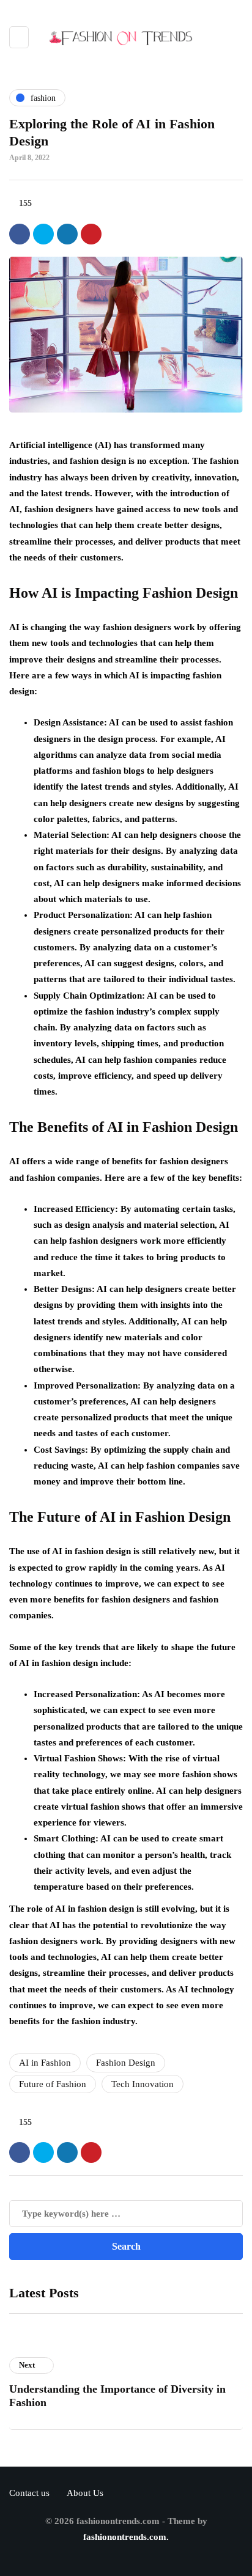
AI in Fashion (45, 2063)
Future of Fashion (53, 2084)
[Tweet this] (43, 234)
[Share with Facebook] (20, 234)
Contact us (29, 2493)
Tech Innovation (143, 2084)
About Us (85, 2493)
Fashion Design (126, 2063)
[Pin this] (91, 234)
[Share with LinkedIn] (67, 234)
